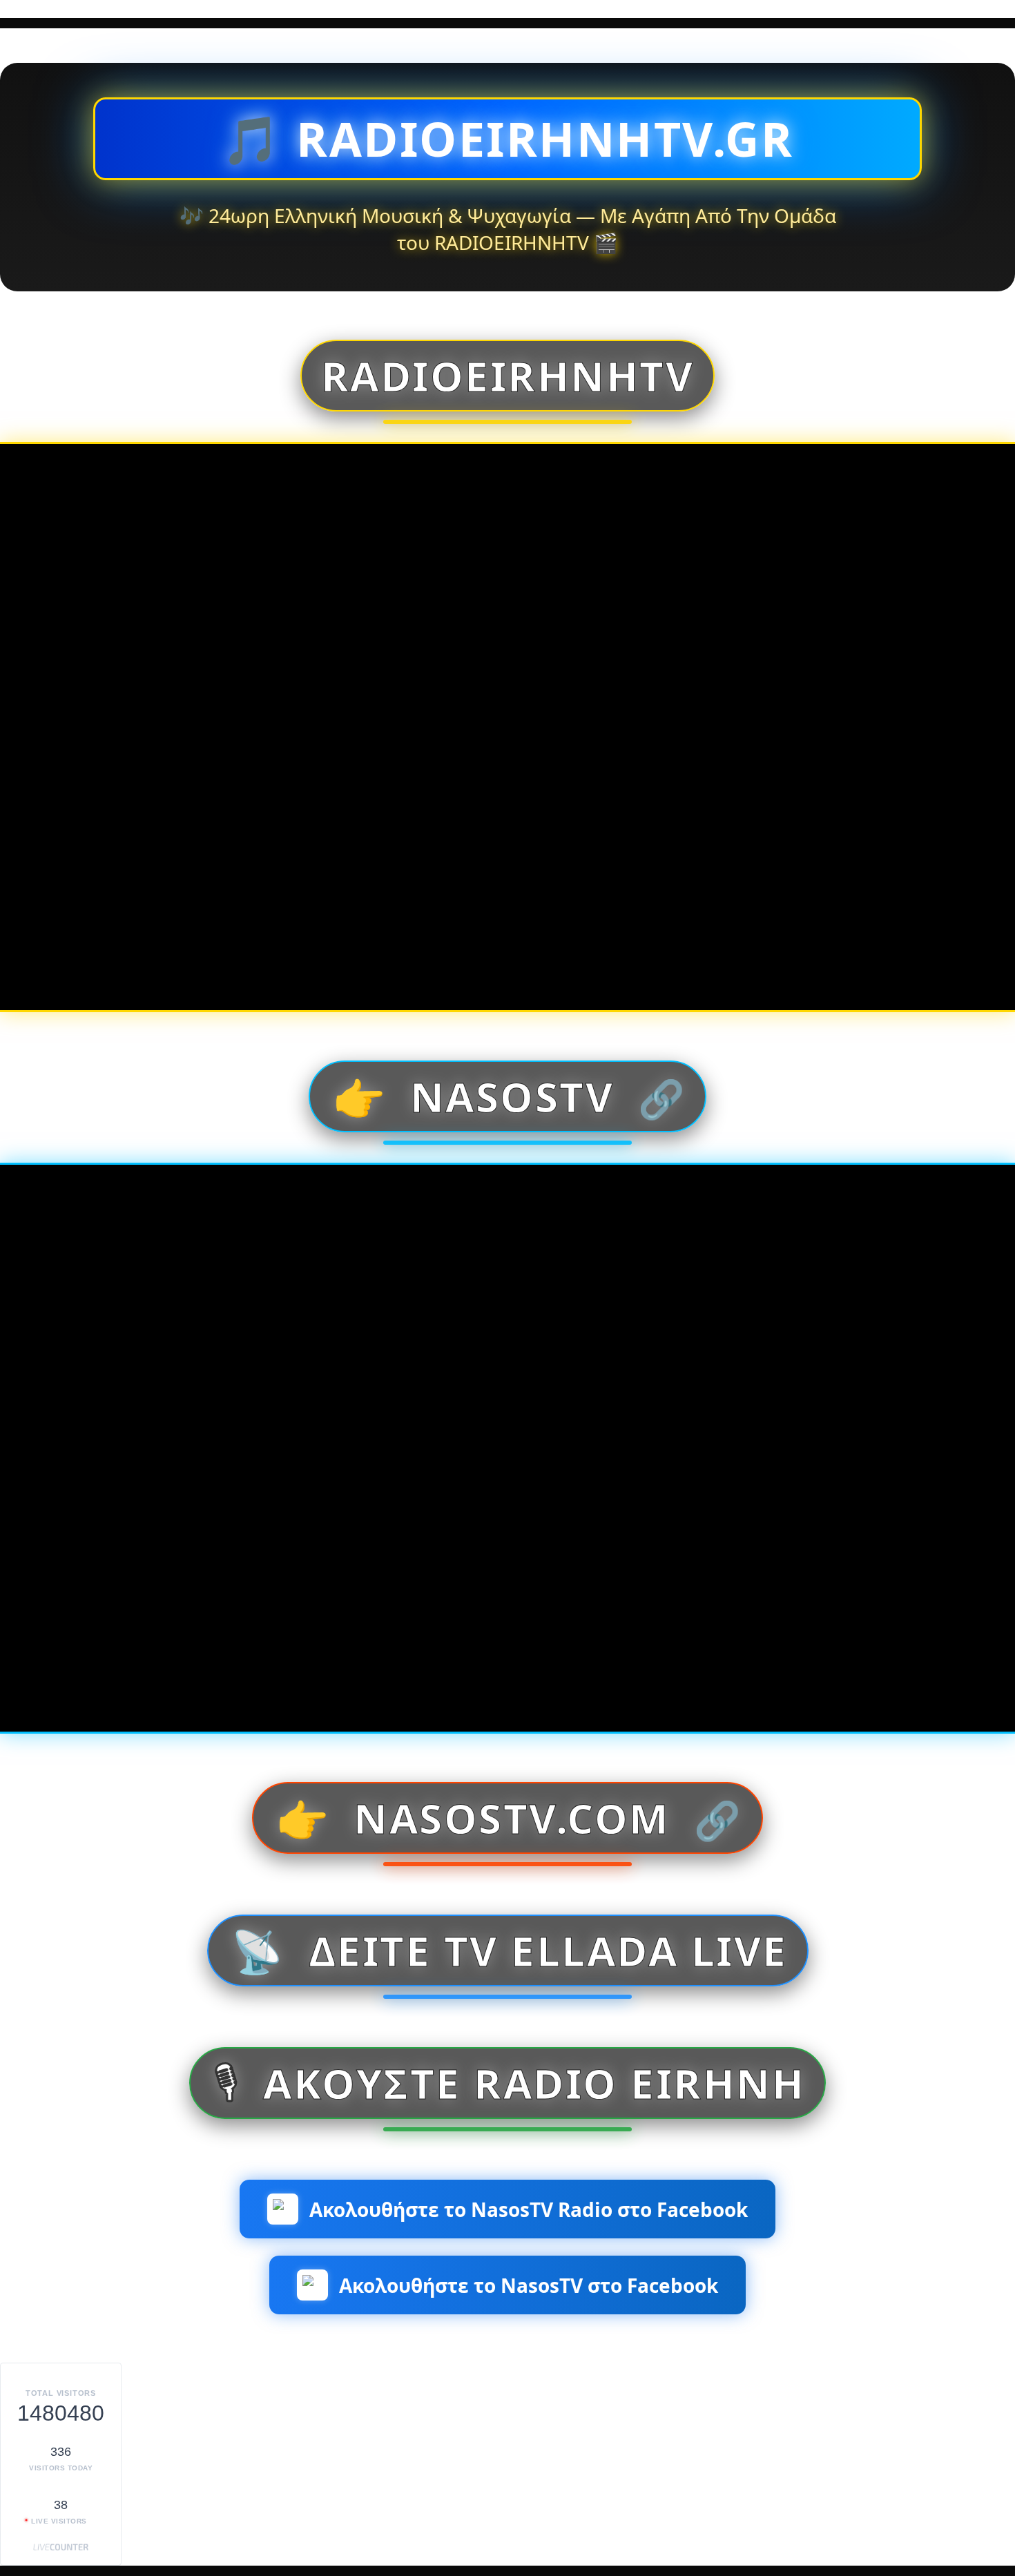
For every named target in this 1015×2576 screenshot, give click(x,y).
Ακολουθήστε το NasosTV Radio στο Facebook (529, 2209)
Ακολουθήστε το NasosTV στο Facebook (529, 2285)
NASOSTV (509, 1096)
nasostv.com (508, 1818)
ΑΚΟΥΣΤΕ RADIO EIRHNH (508, 2083)
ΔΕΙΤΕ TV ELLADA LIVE (509, 1950)
